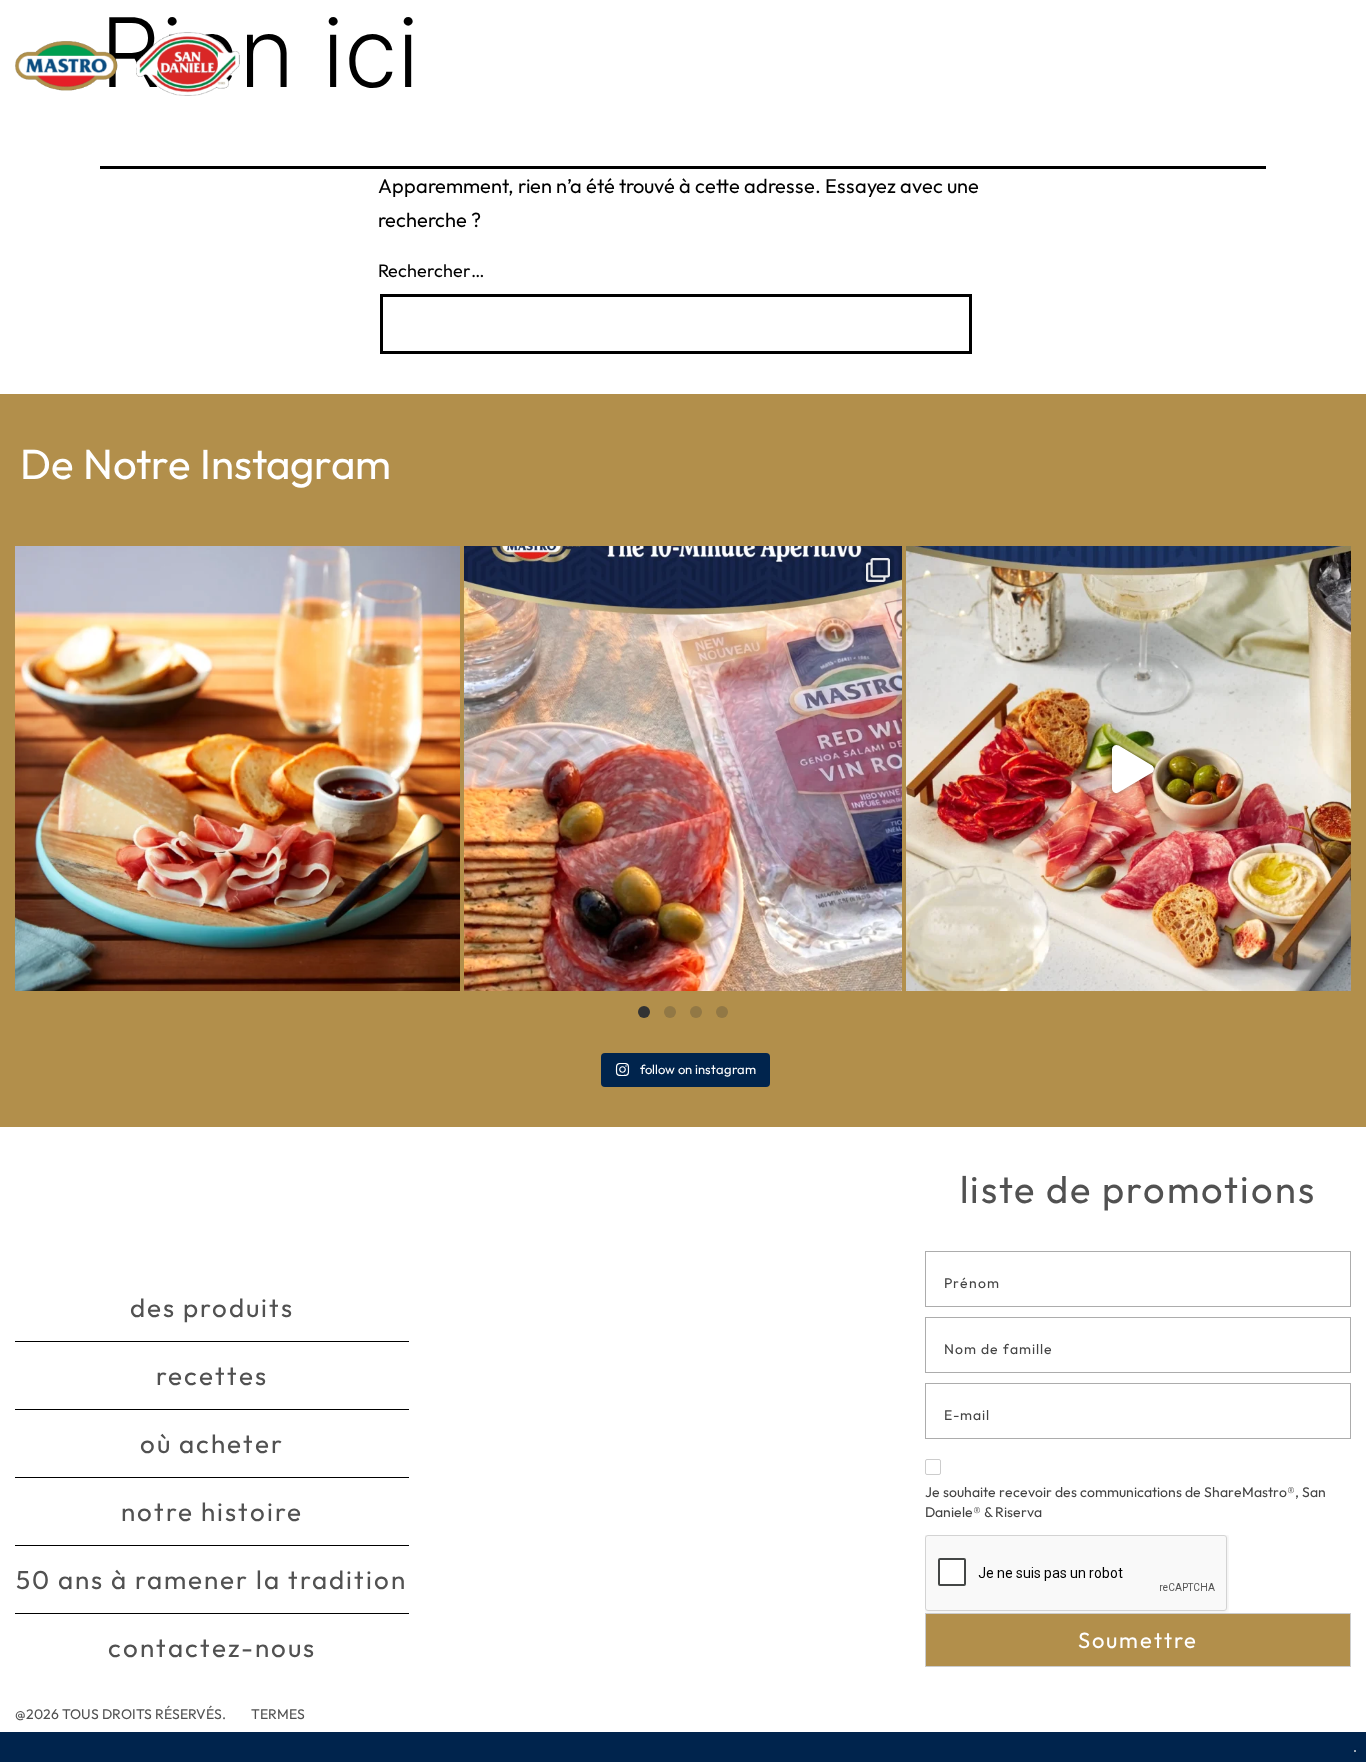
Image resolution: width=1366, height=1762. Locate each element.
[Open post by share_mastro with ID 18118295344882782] (682, 768)
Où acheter (212, 1443)
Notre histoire (212, 1511)
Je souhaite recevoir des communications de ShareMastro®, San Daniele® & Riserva (1125, 1502)
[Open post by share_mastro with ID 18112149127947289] (237, 768)
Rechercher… (431, 270)
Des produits (212, 1307)
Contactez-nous (212, 1647)
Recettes (212, 1375)
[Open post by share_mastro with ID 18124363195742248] (1128, 768)
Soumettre (1138, 1640)
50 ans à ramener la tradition (211, 1579)
